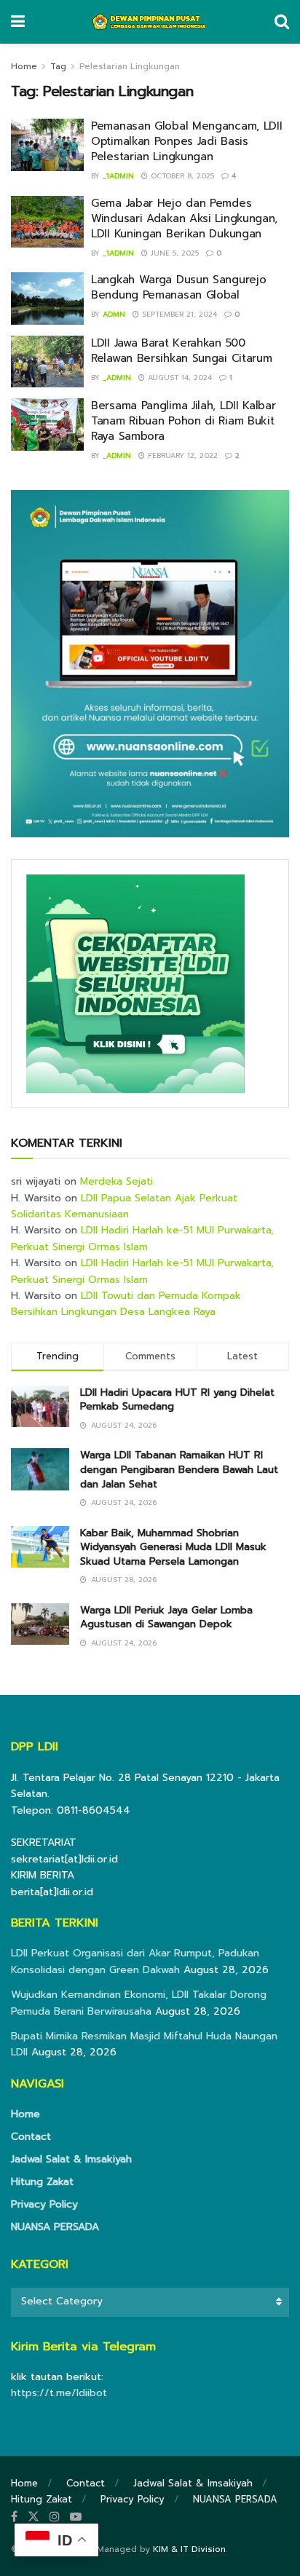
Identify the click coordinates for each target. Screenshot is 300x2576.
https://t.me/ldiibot (59, 2393)
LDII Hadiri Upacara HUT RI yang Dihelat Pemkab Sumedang (177, 1400)
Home (24, 66)
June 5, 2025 (173, 253)
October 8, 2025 (181, 176)
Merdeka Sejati (117, 1181)
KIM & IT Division (189, 2549)
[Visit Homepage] (150, 22)
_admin (117, 378)
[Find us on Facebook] (14, 2517)
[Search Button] (282, 22)
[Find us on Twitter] (33, 2517)
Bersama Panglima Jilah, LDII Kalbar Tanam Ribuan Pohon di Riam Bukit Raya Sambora (183, 421)
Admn (114, 314)
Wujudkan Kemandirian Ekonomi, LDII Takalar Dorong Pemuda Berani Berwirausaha (139, 2003)
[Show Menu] (18, 22)
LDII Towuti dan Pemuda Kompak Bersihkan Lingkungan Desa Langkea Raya (126, 1304)
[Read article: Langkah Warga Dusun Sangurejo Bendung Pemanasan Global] (47, 299)
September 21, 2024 (178, 314)
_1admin (118, 176)
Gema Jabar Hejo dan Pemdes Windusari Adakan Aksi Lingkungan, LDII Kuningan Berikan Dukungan (184, 218)
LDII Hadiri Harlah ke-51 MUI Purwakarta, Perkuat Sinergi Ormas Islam (142, 1238)
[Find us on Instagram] (55, 2517)
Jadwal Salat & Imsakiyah (71, 2159)
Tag (58, 66)
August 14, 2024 (178, 378)
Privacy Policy (44, 2204)
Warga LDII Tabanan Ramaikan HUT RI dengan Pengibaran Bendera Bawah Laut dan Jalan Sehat (179, 1469)
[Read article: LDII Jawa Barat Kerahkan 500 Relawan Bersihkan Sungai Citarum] (47, 362)
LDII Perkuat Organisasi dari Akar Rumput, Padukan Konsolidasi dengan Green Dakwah (135, 1961)
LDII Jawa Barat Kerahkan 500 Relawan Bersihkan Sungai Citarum (181, 351)
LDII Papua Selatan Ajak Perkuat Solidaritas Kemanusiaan (124, 1206)
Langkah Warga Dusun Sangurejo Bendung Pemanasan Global (178, 287)
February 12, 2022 (181, 455)
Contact (31, 2137)
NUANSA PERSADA (55, 2227)
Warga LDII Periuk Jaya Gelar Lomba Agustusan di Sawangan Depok (166, 1617)
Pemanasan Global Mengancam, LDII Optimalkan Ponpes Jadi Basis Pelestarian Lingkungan (186, 141)
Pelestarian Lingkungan (130, 66)
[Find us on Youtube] (76, 2517)
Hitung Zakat (42, 2182)
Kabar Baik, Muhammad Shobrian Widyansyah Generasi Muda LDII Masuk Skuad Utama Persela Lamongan (173, 1547)
